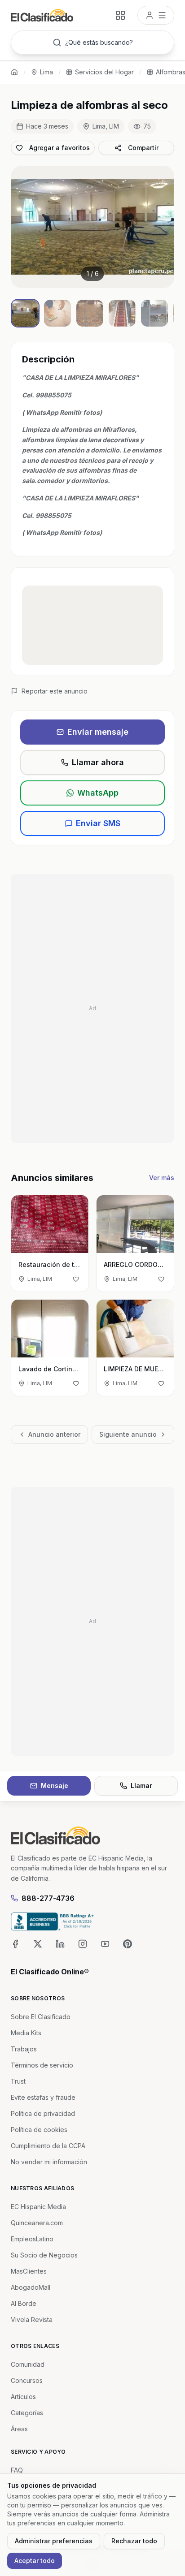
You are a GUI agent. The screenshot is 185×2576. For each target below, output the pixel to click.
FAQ (17, 2470)
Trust (18, 2081)
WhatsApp (98, 793)
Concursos (27, 2380)
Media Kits (26, 2033)
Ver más (162, 1178)
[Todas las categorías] (120, 15)
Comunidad (28, 2364)
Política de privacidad (43, 2113)
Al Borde (24, 2303)
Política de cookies (39, 2130)
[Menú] (156, 15)
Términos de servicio (42, 2065)
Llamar (141, 1786)
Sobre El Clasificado (41, 2017)
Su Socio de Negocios (44, 2255)
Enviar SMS (98, 823)
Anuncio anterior (54, 1434)
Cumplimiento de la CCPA (48, 2146)
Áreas (19, 2429)
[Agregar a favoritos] (76, 1279)
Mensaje (55, 1786)
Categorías (27, 2413)
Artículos (23, 2397)
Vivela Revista (32, 2320)
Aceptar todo (35, 2561)
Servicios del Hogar (104, 72)
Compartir (143, 148)
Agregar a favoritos (59, 148)
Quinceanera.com (37, 2223)
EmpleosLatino (32, 2239)
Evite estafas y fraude (43, 2097)
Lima (46, 72)
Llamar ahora (98, 762)
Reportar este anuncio (55, 691)
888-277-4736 (48, 1898)
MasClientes (29, 2271)
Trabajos (24, 2049)
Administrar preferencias (54, 2541)
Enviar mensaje (98, 732)
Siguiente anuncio (128, 1434)
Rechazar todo (134, 2541)
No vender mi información (49, 2162)
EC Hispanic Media (38, 2207)
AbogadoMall (31, 2287)
